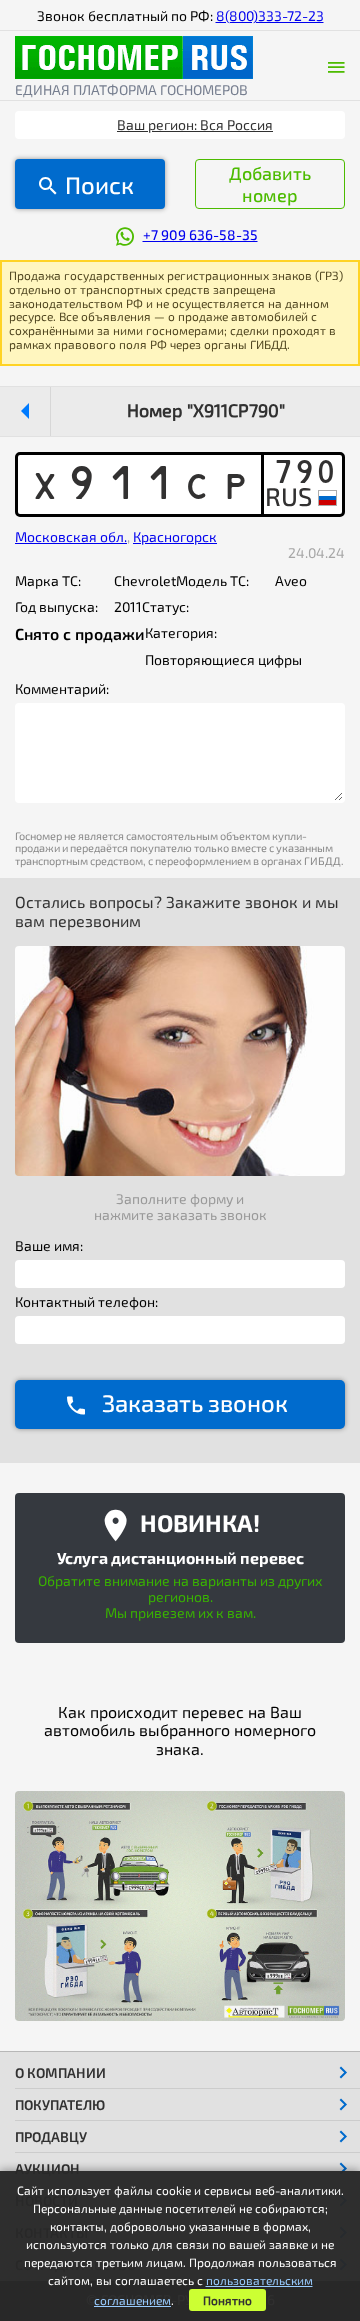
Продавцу (51, 2136)
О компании (60, 2072)
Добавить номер (270, 184)
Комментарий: (62, 689)
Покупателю (60, 2104)
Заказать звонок (195, 1402)
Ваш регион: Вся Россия (195, 124)
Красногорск (175, 536)
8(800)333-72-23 (270, 15)
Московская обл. (71, 536)
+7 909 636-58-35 (200, 234)
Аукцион (47, 2168)
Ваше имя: (49, 1246)
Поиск (99, 184)
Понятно (227, 2300)
